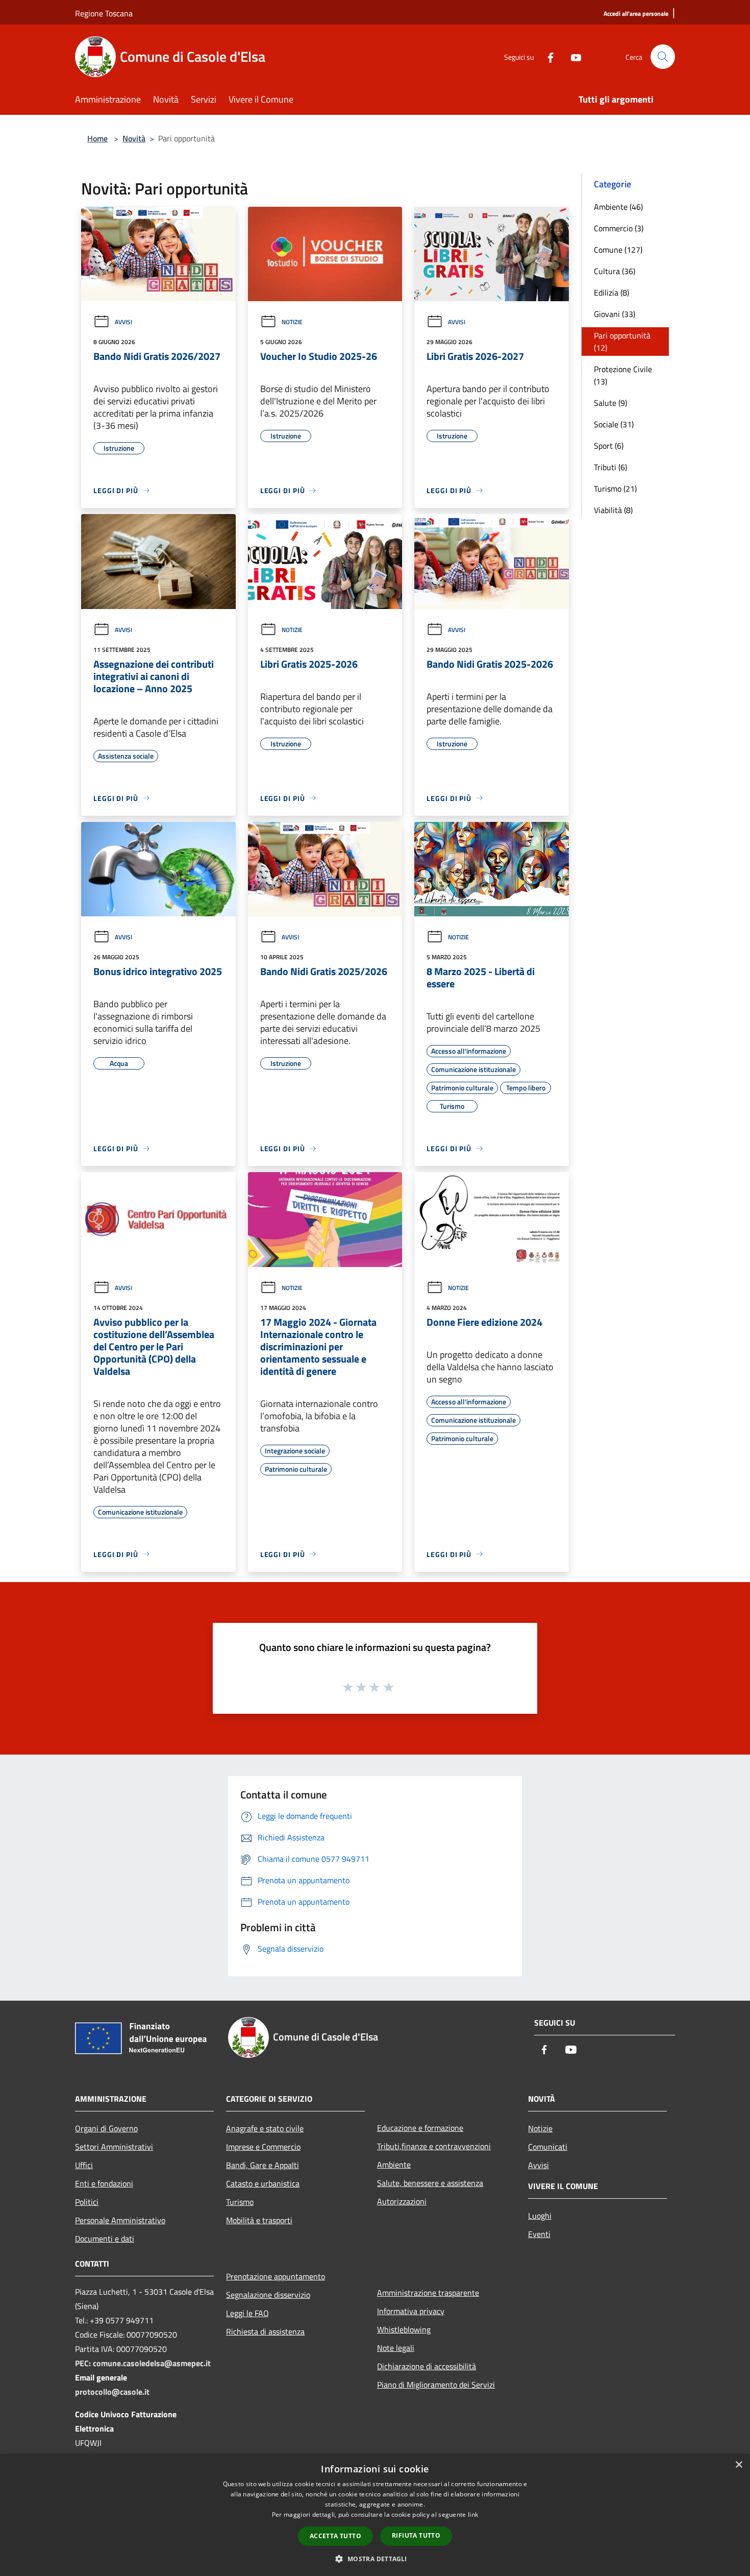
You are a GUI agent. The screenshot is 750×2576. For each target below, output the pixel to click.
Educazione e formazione (420, 2128)
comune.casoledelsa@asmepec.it (152, 2363)
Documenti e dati (105, 2239)
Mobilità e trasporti (259, 2220)
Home (97, 138)
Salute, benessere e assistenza (430, 2183)
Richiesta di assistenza (265, 2331)
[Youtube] (572, 56)
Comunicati (548, 2147)
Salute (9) (610, 403)
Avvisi (123, 322)
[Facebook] (546, 56)
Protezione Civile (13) (623, 375)
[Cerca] (663, 57)
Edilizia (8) (611, 293)
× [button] (739, 2465)
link (473, 2514)
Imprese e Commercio (263, 2147)
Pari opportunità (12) (622, 342)
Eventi (539, 2234)
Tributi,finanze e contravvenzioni (434, 2146)
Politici (87, 2202)
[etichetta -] (389, 1687)
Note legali (396, 2348)
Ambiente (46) (618, 207)
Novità (134, 138)
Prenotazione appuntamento (276, 2276)
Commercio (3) (619, 228)
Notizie (292, 322)
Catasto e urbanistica (263, 2183)
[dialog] (375, 2515)
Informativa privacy (411, 2311)
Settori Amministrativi (114, 2147)
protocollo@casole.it (112, 2392)
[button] (375, 2559)
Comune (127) (618, 250)
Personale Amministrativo (120, 2220)
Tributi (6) (610, 467)
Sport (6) (609, 446)
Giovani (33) (615, 314)
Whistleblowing (404, 2329)
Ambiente (394, 2165)
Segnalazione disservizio (268, 2295)
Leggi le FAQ (247, 2313)
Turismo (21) (615, 489)
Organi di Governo (106, 2128)
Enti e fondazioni (104, 2183)
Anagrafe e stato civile (265, 2128)
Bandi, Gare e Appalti (262, 2165)
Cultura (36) (615, 271)
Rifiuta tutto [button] (416, 2535)
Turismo (240, 2202)
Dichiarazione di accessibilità (427, 2366)
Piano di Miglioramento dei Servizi (436, 2385)
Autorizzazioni (402, 2201)
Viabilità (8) (613, 510)
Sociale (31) (614, 424)
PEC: (84, 2363)
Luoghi (540, 2216)
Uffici (84, 2165)
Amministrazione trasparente (428, 2293)
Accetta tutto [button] (335, 2536)
